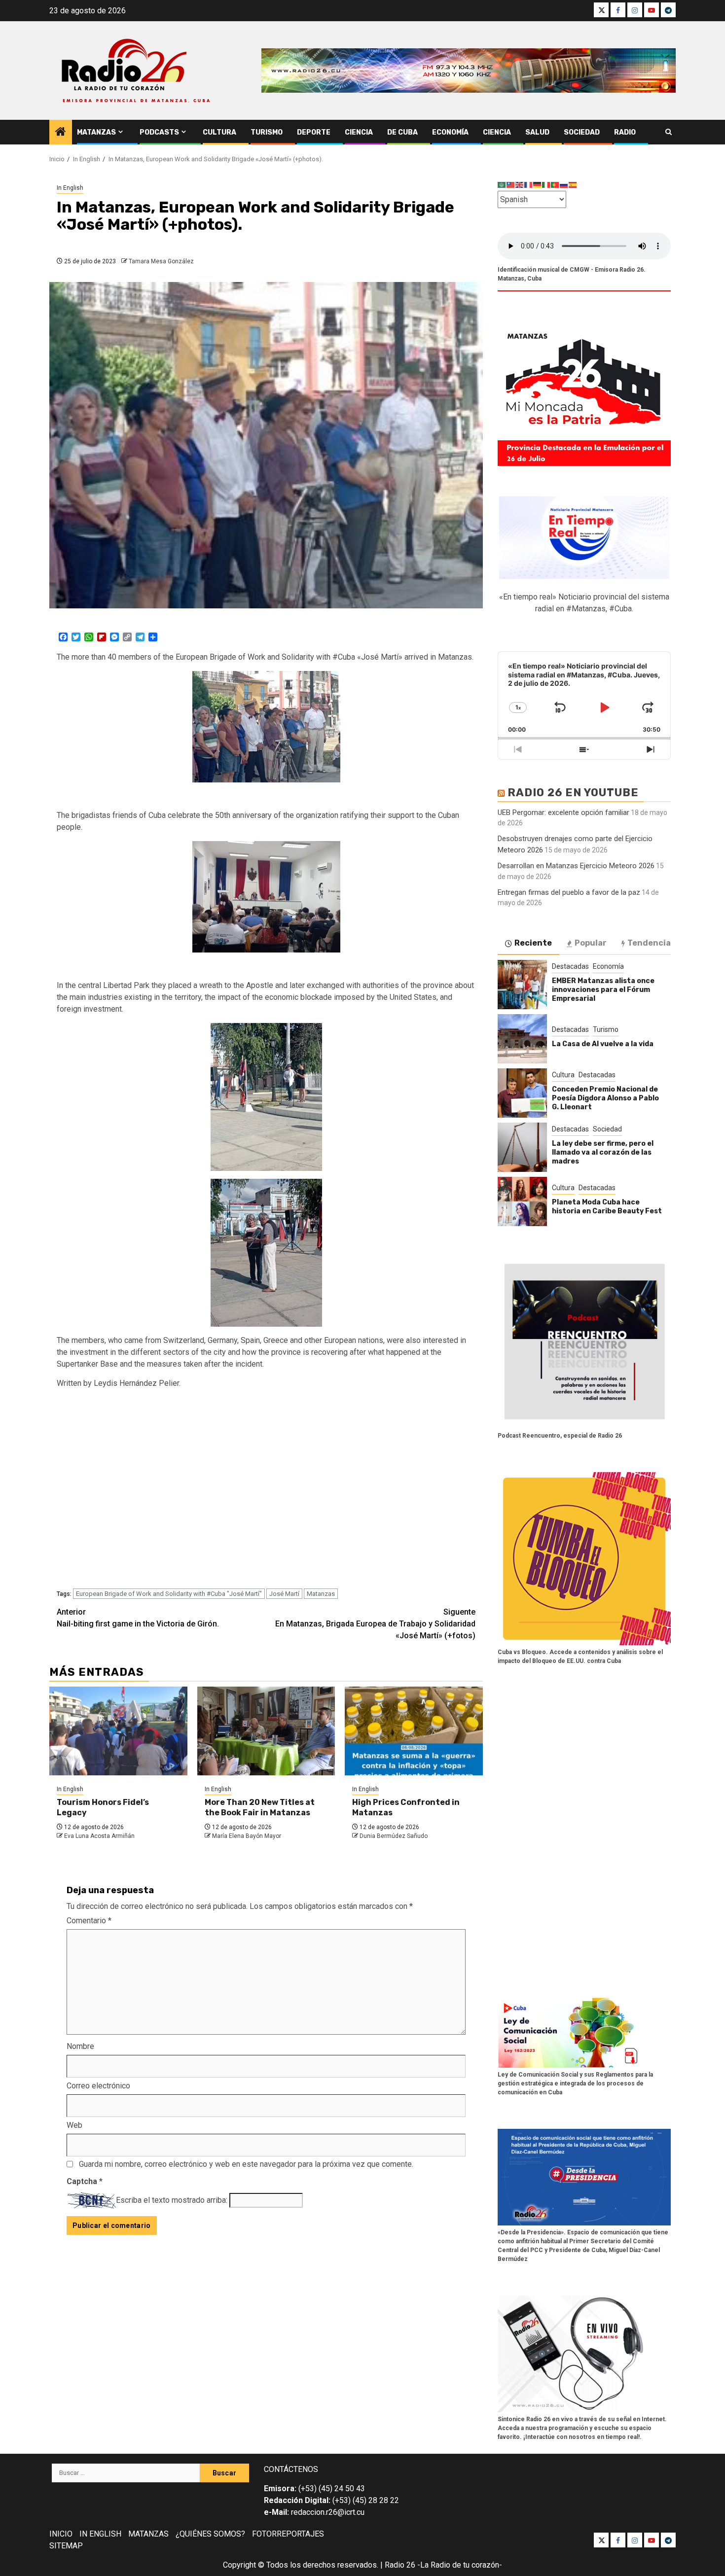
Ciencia (359, 132)
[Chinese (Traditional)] (511, 185)
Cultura (219, 132)
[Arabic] (502, 185)
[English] (520, 185)
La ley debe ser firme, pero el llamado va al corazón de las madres (603, 1152)
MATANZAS (148, 2534)
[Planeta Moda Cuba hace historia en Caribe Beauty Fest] (522, 1201)
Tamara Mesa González (161, 261)
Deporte (314, 132)
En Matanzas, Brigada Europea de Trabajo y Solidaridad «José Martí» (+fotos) (375, 1624)
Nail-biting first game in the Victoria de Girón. (138, 1618)
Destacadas (570, 966)
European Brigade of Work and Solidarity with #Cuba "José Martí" (169, 1594)
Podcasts (159, 132)
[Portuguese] (555, 185)
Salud (537, 132)
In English (70, 188)
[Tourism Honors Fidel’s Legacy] (118, 1731)
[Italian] (546, 185)
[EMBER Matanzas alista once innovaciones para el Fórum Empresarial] (522, 985)
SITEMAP (66, 2546)
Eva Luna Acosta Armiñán (99, 1836)
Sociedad (582, 132)
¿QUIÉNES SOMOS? (210, 2534)
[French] (529, 185)
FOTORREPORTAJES (288, 2534)
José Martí (284, 1594)
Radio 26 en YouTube (573, 793)
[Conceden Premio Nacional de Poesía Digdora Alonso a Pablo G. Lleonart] (522, 1093)
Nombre (80, 2046)
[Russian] (564, 185)
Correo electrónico (98, 2086)
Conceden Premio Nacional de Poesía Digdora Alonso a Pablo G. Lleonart (605, 1098)
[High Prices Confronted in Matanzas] (414, 1731)
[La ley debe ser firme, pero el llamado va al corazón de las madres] (522, 1147)
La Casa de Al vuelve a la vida (603, 1044)
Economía (450, 132)
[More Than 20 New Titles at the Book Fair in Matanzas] (266, 1731)
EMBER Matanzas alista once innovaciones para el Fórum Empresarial (603, 990)
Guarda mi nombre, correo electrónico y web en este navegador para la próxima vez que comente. (246, 2164)
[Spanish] (573, 185)
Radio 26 (400, 2565)
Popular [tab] (591, 943)
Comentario (89, 1921)
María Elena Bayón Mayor (247, 1836)
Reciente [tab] (533, 943)
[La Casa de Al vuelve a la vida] (522, 1039)
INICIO (61, 2534)
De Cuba (402, 132)
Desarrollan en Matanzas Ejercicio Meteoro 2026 (576, 866)
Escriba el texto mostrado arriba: (172, 2200)
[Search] (669, 132)
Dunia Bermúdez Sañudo (394, 1836)
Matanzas (96, 132)
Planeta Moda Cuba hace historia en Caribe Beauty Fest (607, 1207)
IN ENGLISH (100, 2534)
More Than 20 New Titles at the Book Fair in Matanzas (260, 1807)
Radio (625, 132)
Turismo (267, 132)
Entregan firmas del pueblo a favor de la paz (569, 892)
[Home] (61, 133)
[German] (538, 185)
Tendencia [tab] (649, 943)
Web (74, 2125)
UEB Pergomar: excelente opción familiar (563, 812)
